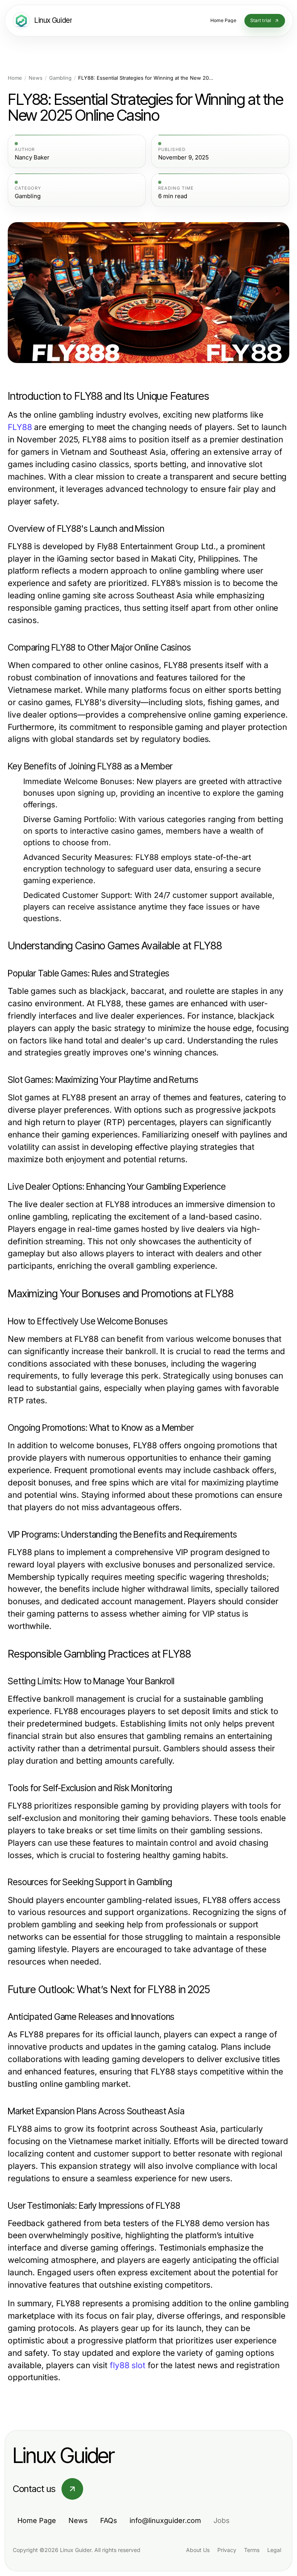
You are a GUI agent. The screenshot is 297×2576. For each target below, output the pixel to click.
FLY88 (20, 427)
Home (15, 78)
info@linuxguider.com (165, 2520)
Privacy (227, 2550)
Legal (274, 2550)
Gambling (60, 78)
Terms (252, 2550)
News (36, 78)
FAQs (109, 2520)
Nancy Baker (32, 158)
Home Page (37, 2520)
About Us (198, 2550)
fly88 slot (128, 2365)
